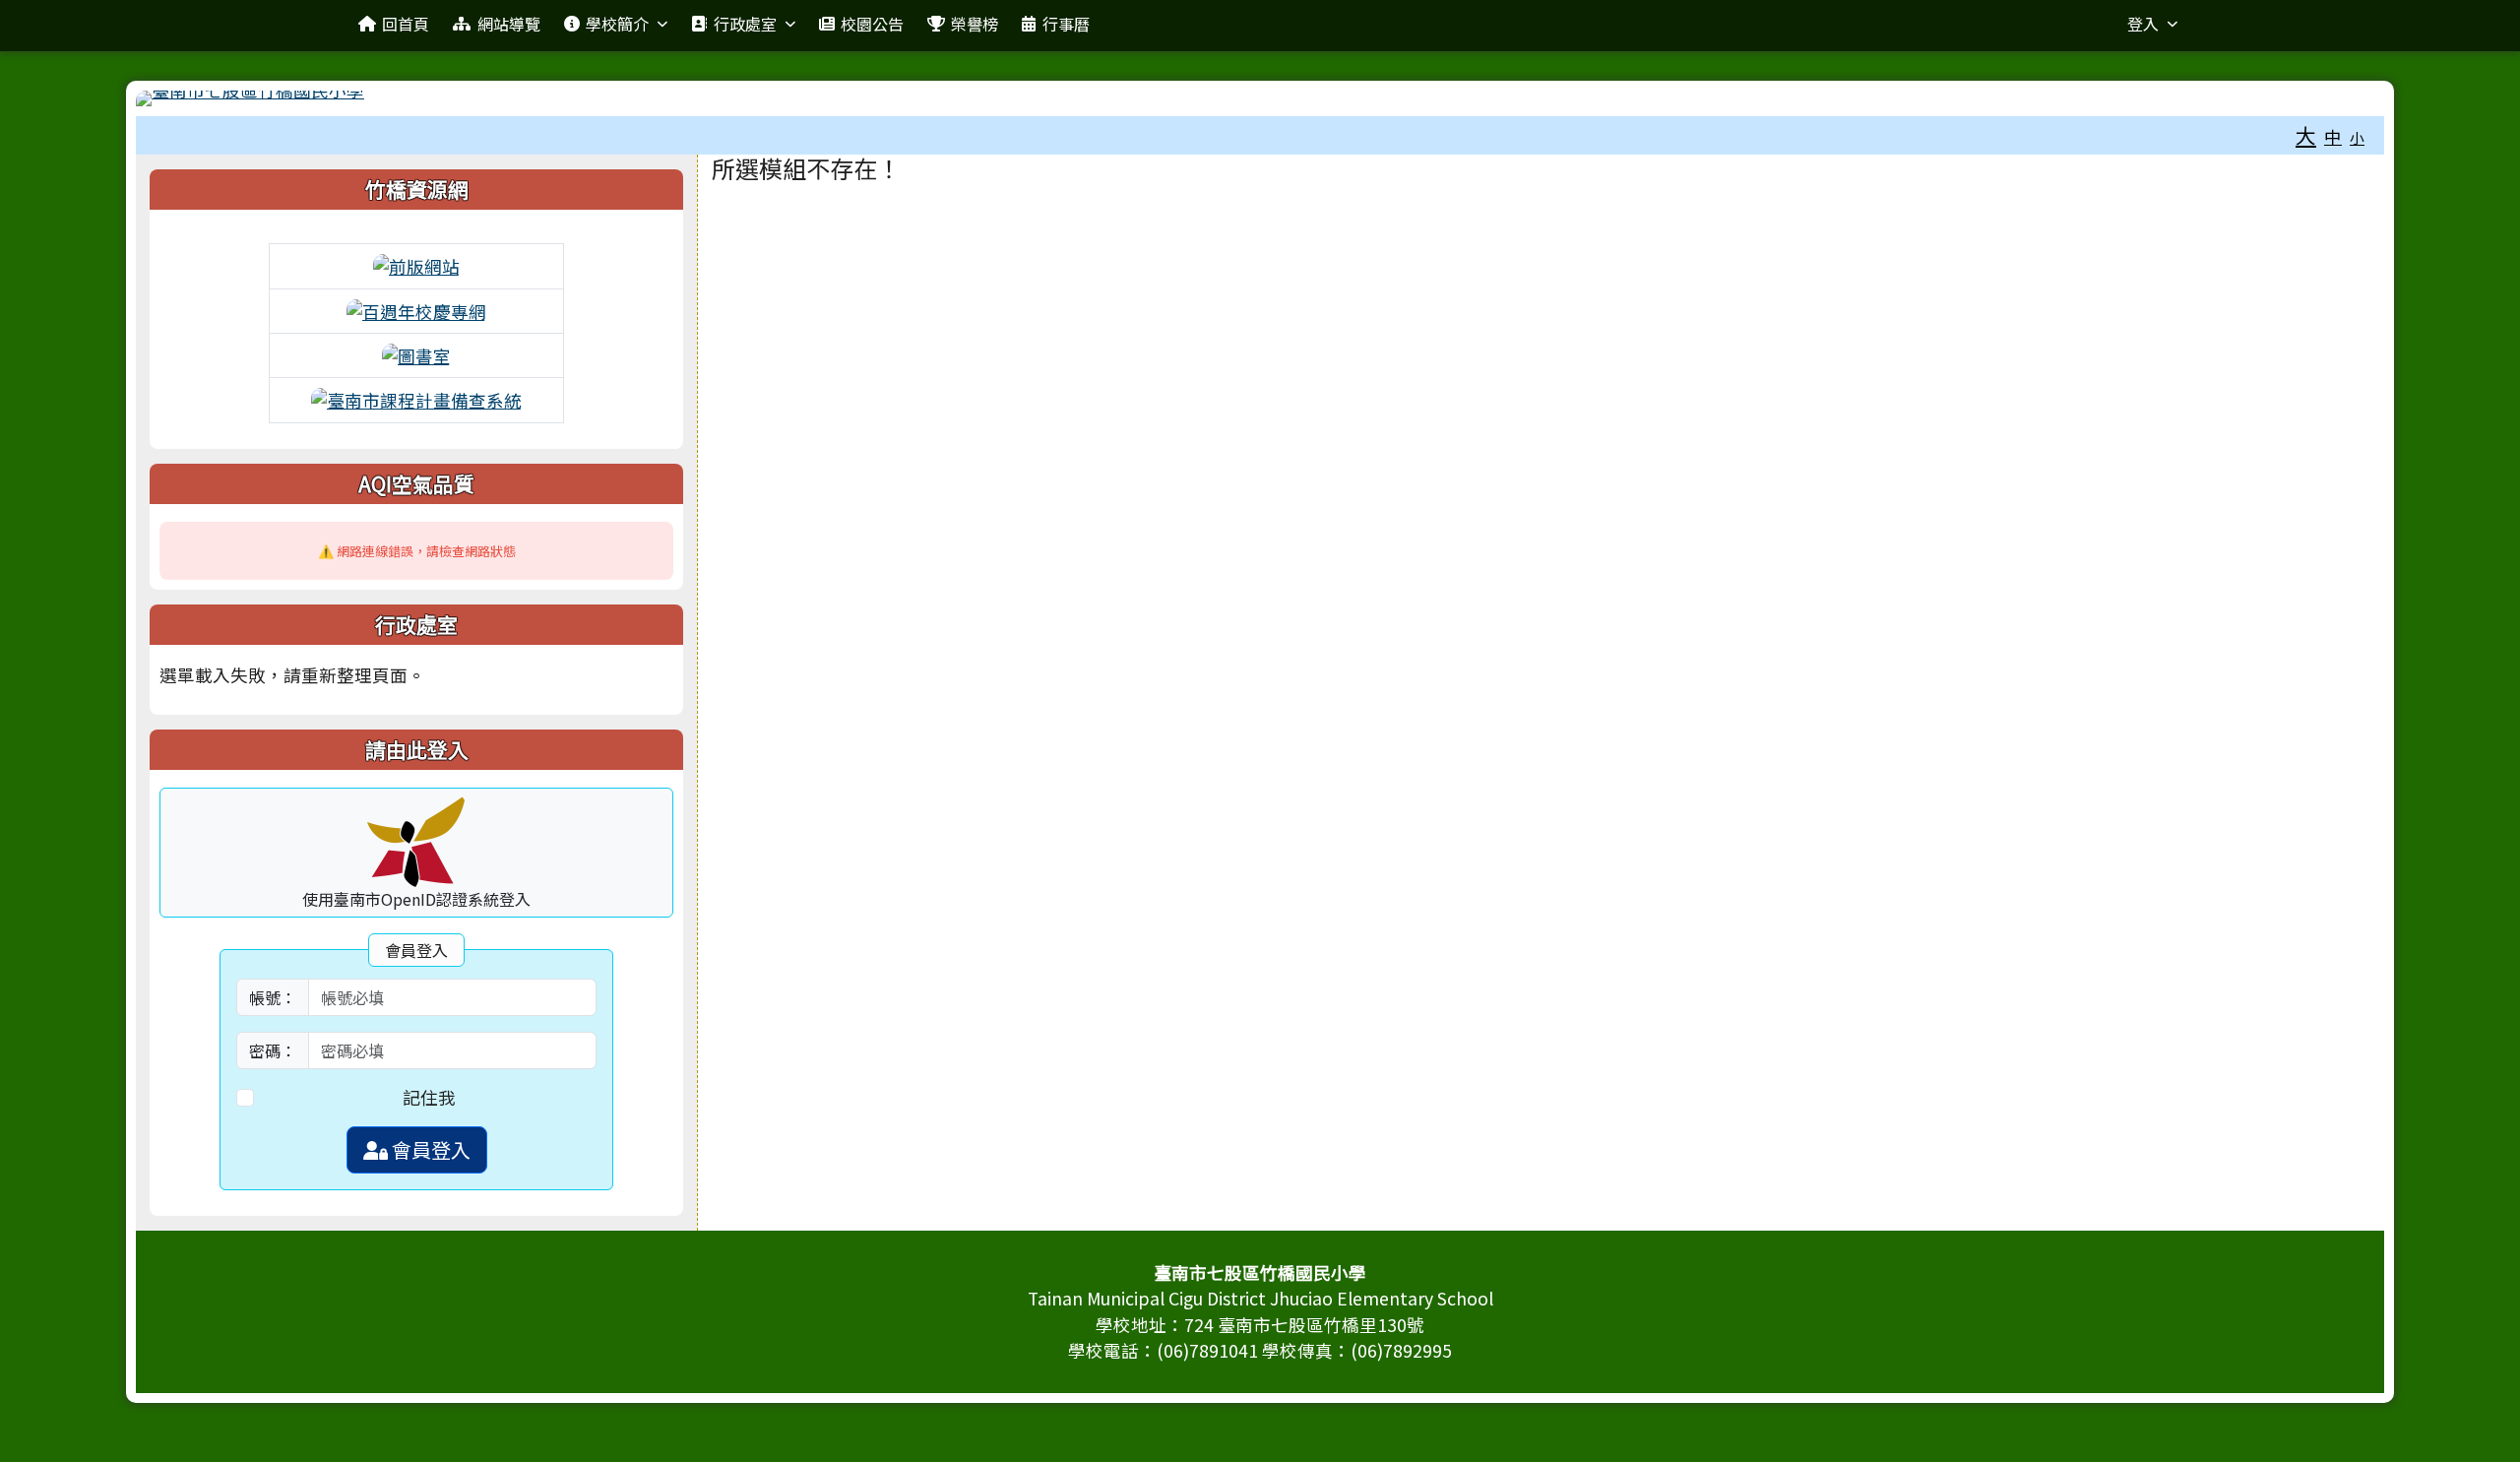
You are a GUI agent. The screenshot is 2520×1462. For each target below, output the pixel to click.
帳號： (273, 997)
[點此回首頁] (1260, 98)
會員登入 (429, 1149)
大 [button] (2306, 135)
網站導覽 (509, 24)
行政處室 (745, 24)
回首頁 (406, 24)
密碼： (273, 1050)
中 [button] (2333, 136)
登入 (2143, 24)
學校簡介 (617, 24)
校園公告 (872, 24)
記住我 (429, 1097)
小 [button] (2357, 137)
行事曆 (1066, 24)
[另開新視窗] (416, 264)
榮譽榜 (975, 24)
